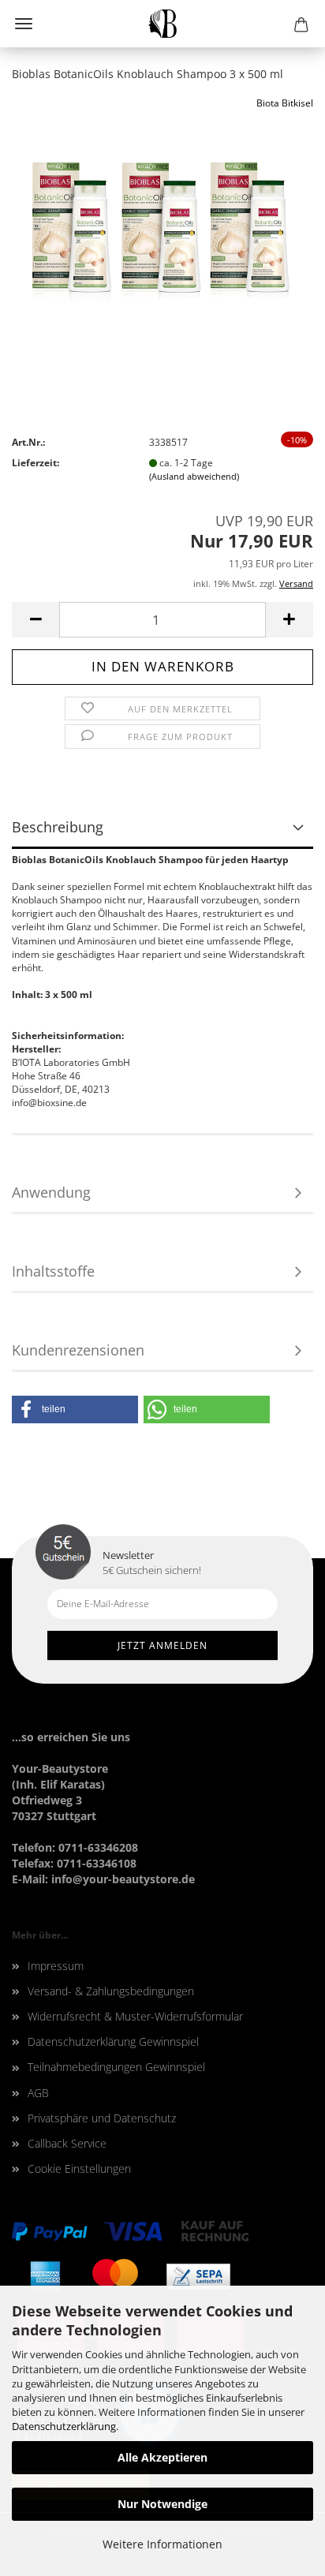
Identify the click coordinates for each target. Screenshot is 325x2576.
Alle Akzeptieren (162, 2457)
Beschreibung (58, 827)
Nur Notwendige (162, 2504)
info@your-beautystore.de (123, 1879)
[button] (75, 1410)
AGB (38, 2093)
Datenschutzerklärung (64, 2426)
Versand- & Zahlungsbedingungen (111, 1991)
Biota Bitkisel (285, 103)
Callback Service (67, 2143)
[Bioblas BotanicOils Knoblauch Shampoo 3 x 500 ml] (163, 213)
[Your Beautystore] (163, 24)
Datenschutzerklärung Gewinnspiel (113, 2041)
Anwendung (51, 1192)
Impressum (56, 1966)
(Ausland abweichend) (194, 476)
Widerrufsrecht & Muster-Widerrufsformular (135, 2016)
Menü (24, 24)
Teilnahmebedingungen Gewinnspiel (116, 2067)
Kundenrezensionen (78, 1350)
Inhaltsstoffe (53, 1271)
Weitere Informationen (162, 2544)
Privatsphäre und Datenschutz (102, 2118)
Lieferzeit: (35, 463)
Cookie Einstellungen (79, 2168)
